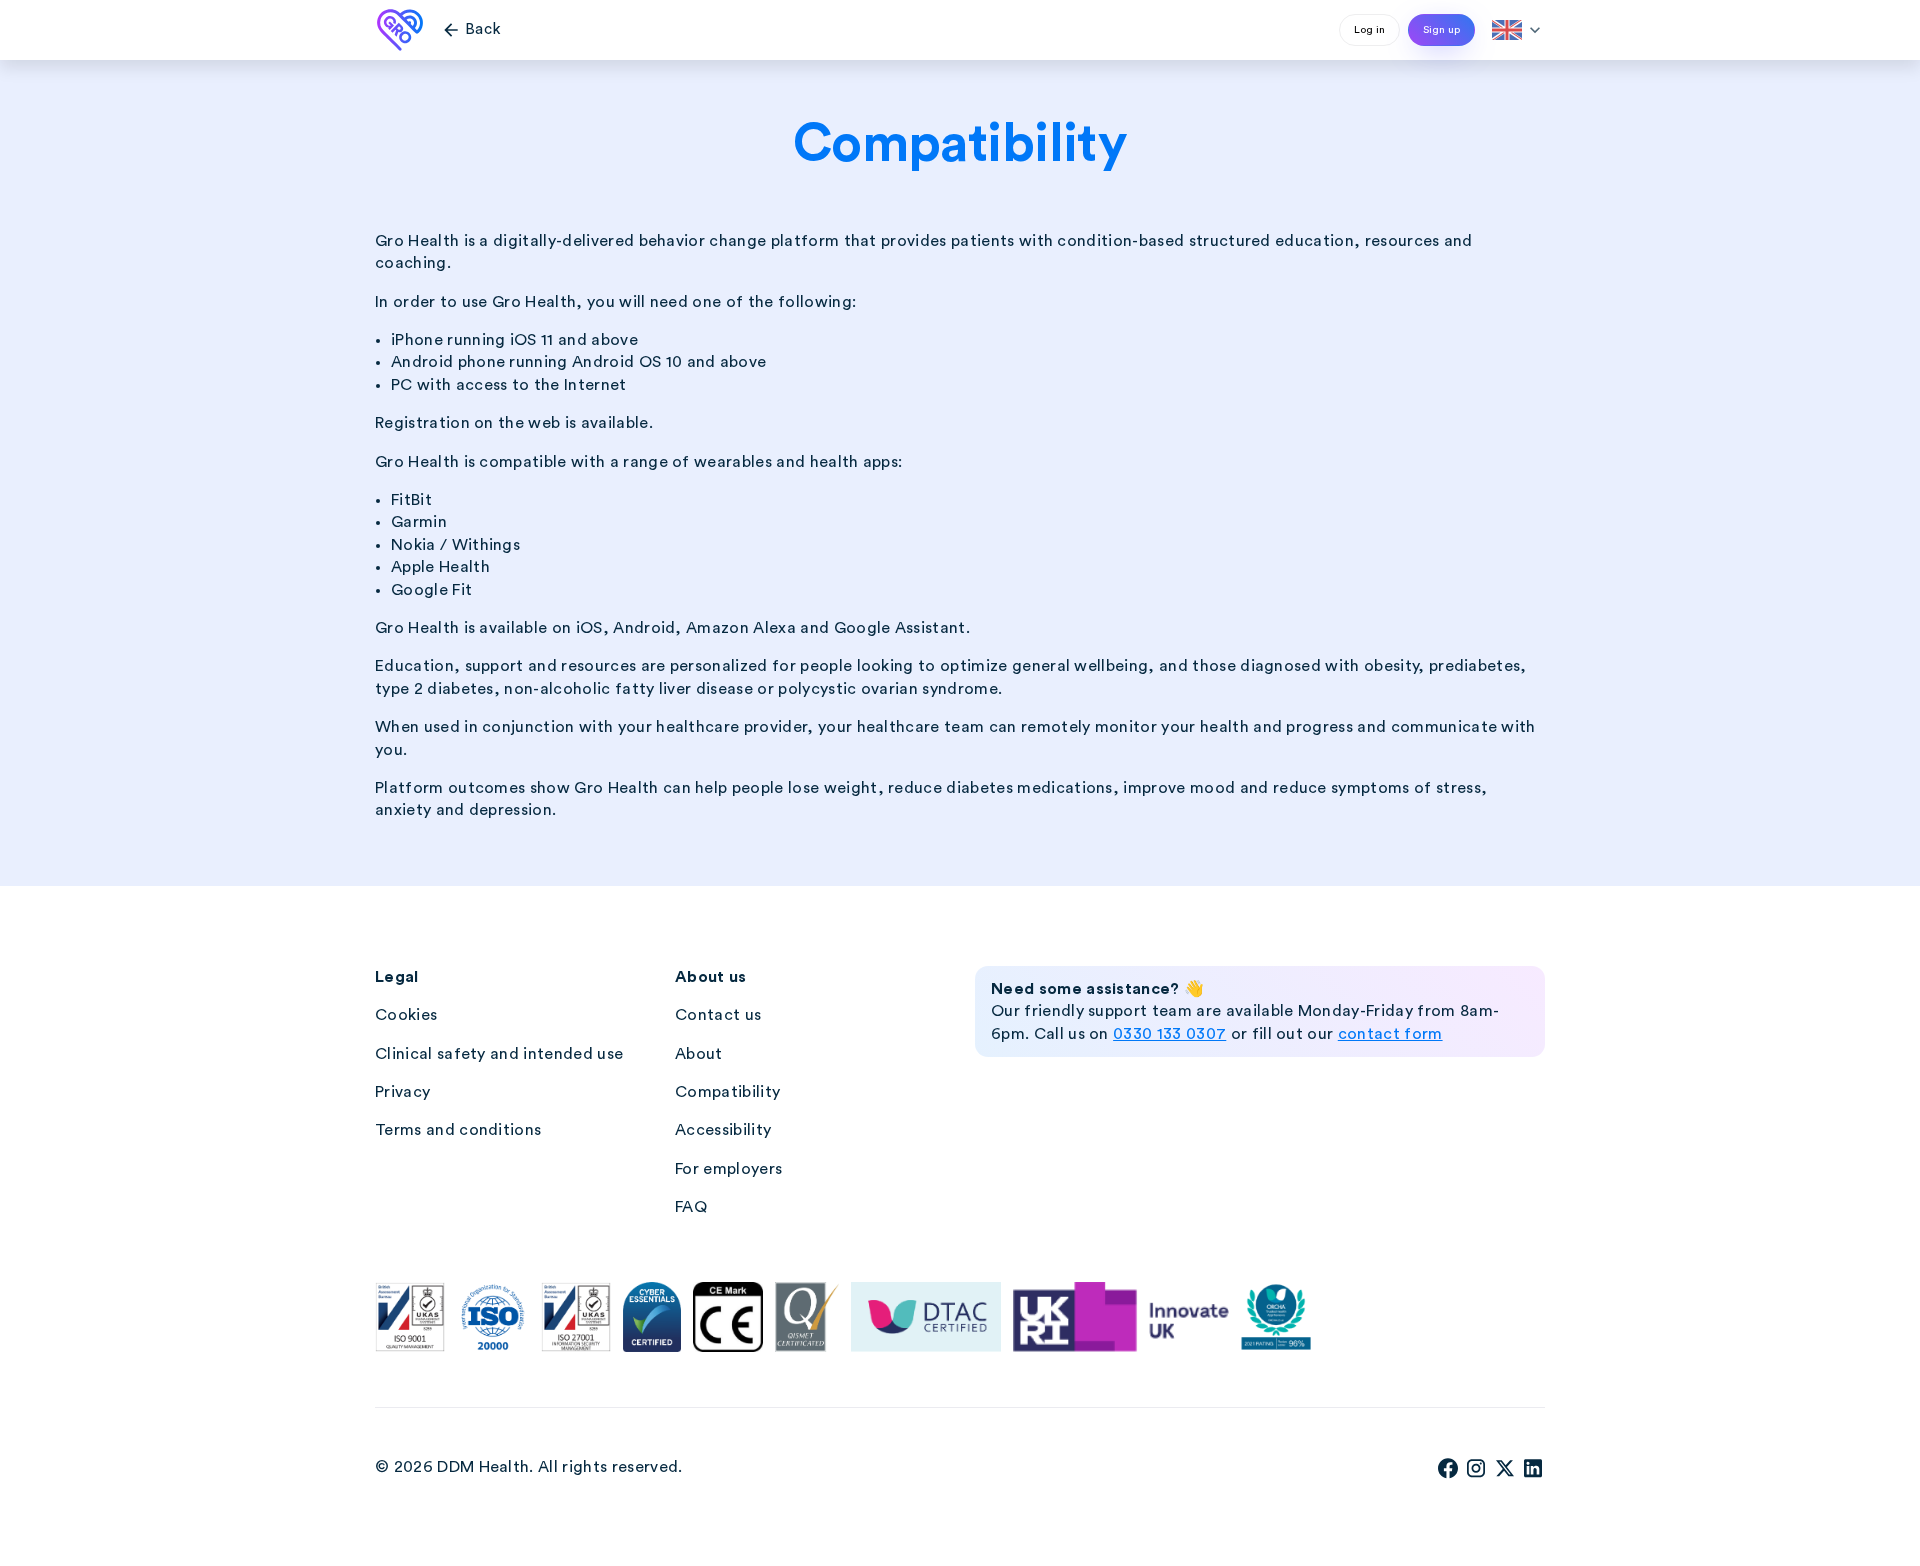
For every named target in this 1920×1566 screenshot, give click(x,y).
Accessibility (723, 1130)
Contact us (718, 1015)
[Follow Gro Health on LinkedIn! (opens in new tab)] (1533, 1475)
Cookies (406, 1015)
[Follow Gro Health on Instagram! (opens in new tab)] (1476, 1475)
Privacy (402, 1092)
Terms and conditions (458, 1130)
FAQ (691, 1207)
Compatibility (727, 1092)
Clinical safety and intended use (499, 1054)
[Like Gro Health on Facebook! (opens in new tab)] (1448, 1475)
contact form (1390, 1034)
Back (470, 30)
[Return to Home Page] (400, 30)
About (699, 1054)
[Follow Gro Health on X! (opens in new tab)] (1505, 1475)
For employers (728, 1169)
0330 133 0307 (1169, 1034)
